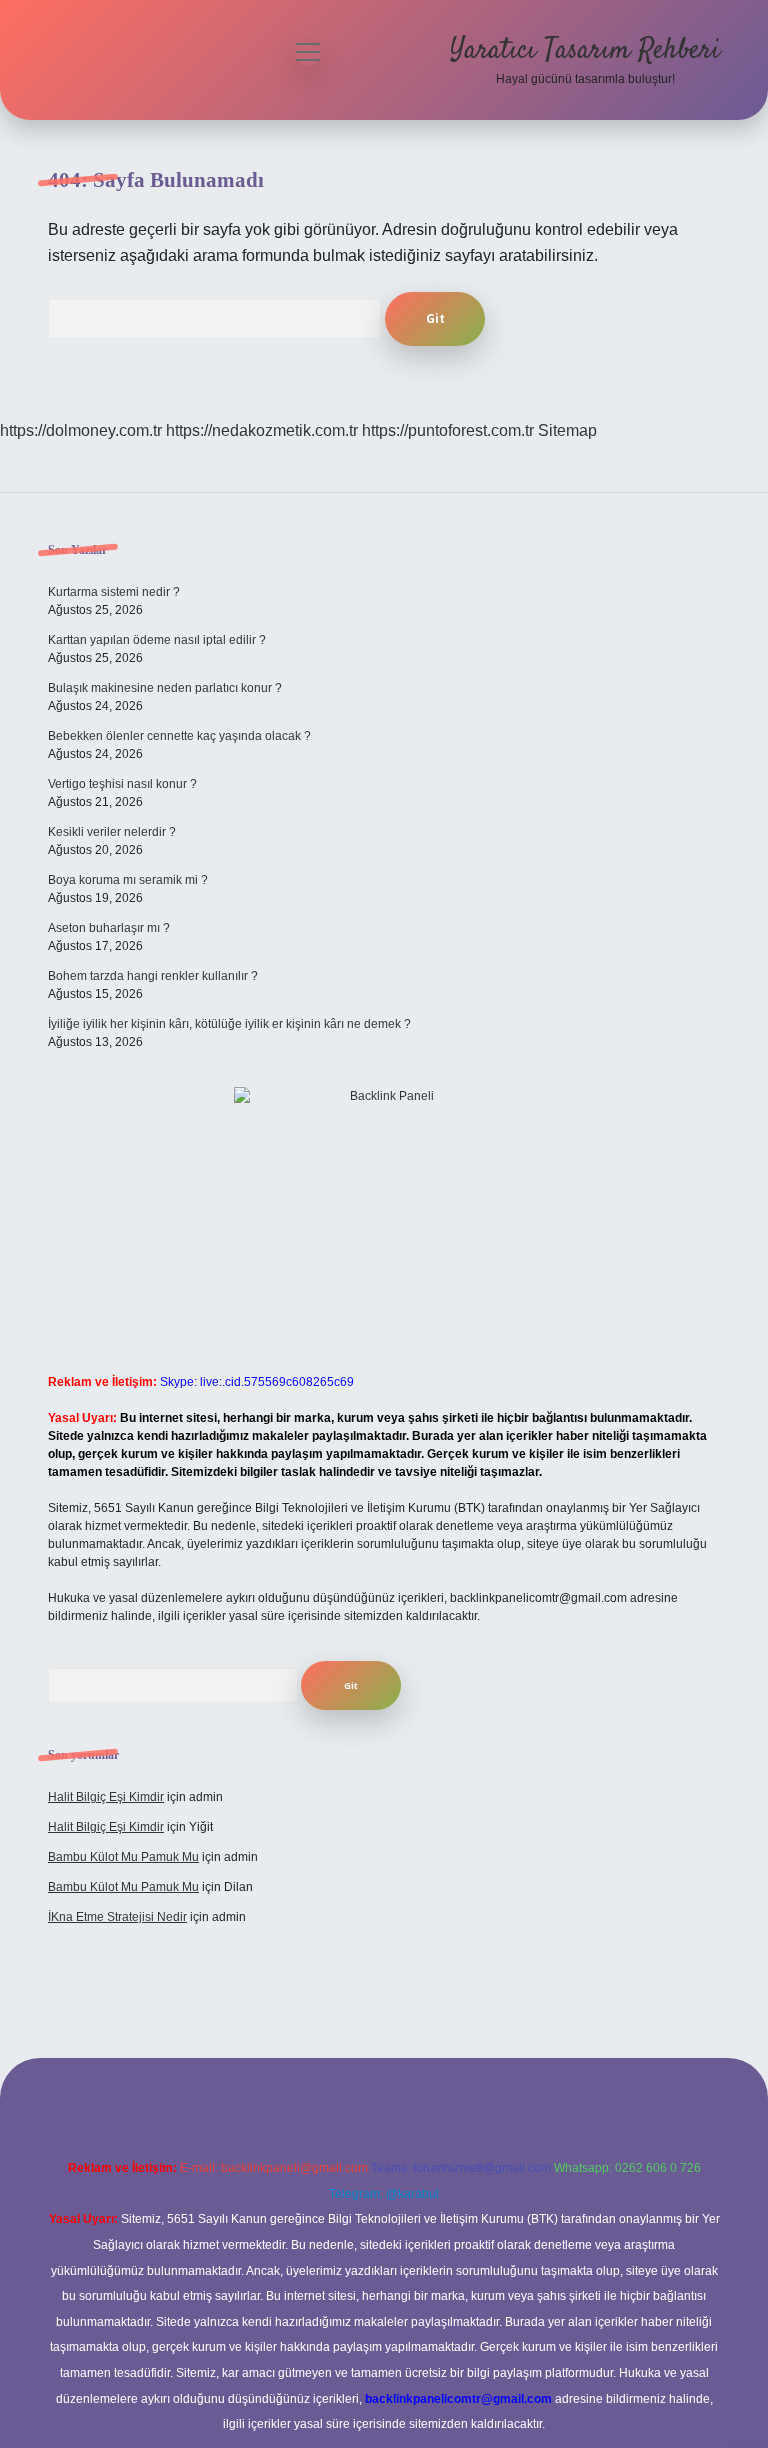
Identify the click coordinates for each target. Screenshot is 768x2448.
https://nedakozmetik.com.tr (262, 430)
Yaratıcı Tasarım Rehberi (585, 51)
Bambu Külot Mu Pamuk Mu (123, 1857)
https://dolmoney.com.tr (81, 430)
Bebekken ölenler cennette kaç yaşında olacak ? (179, 736)
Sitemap (567, 430)
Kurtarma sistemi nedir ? (114, 592)
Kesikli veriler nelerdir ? (112, 832)
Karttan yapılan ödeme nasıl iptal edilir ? (157, 640)
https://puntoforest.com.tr (448, 430)
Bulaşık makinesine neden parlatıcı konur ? (165, 688)
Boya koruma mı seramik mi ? (128, 880)
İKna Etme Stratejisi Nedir (117, 1917)
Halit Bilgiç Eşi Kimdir (106, 1797)
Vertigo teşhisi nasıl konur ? (122, 784)
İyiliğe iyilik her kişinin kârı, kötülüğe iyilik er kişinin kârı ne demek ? (229, 1024)
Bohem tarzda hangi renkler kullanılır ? (153, 976)
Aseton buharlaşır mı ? (109, 928)
